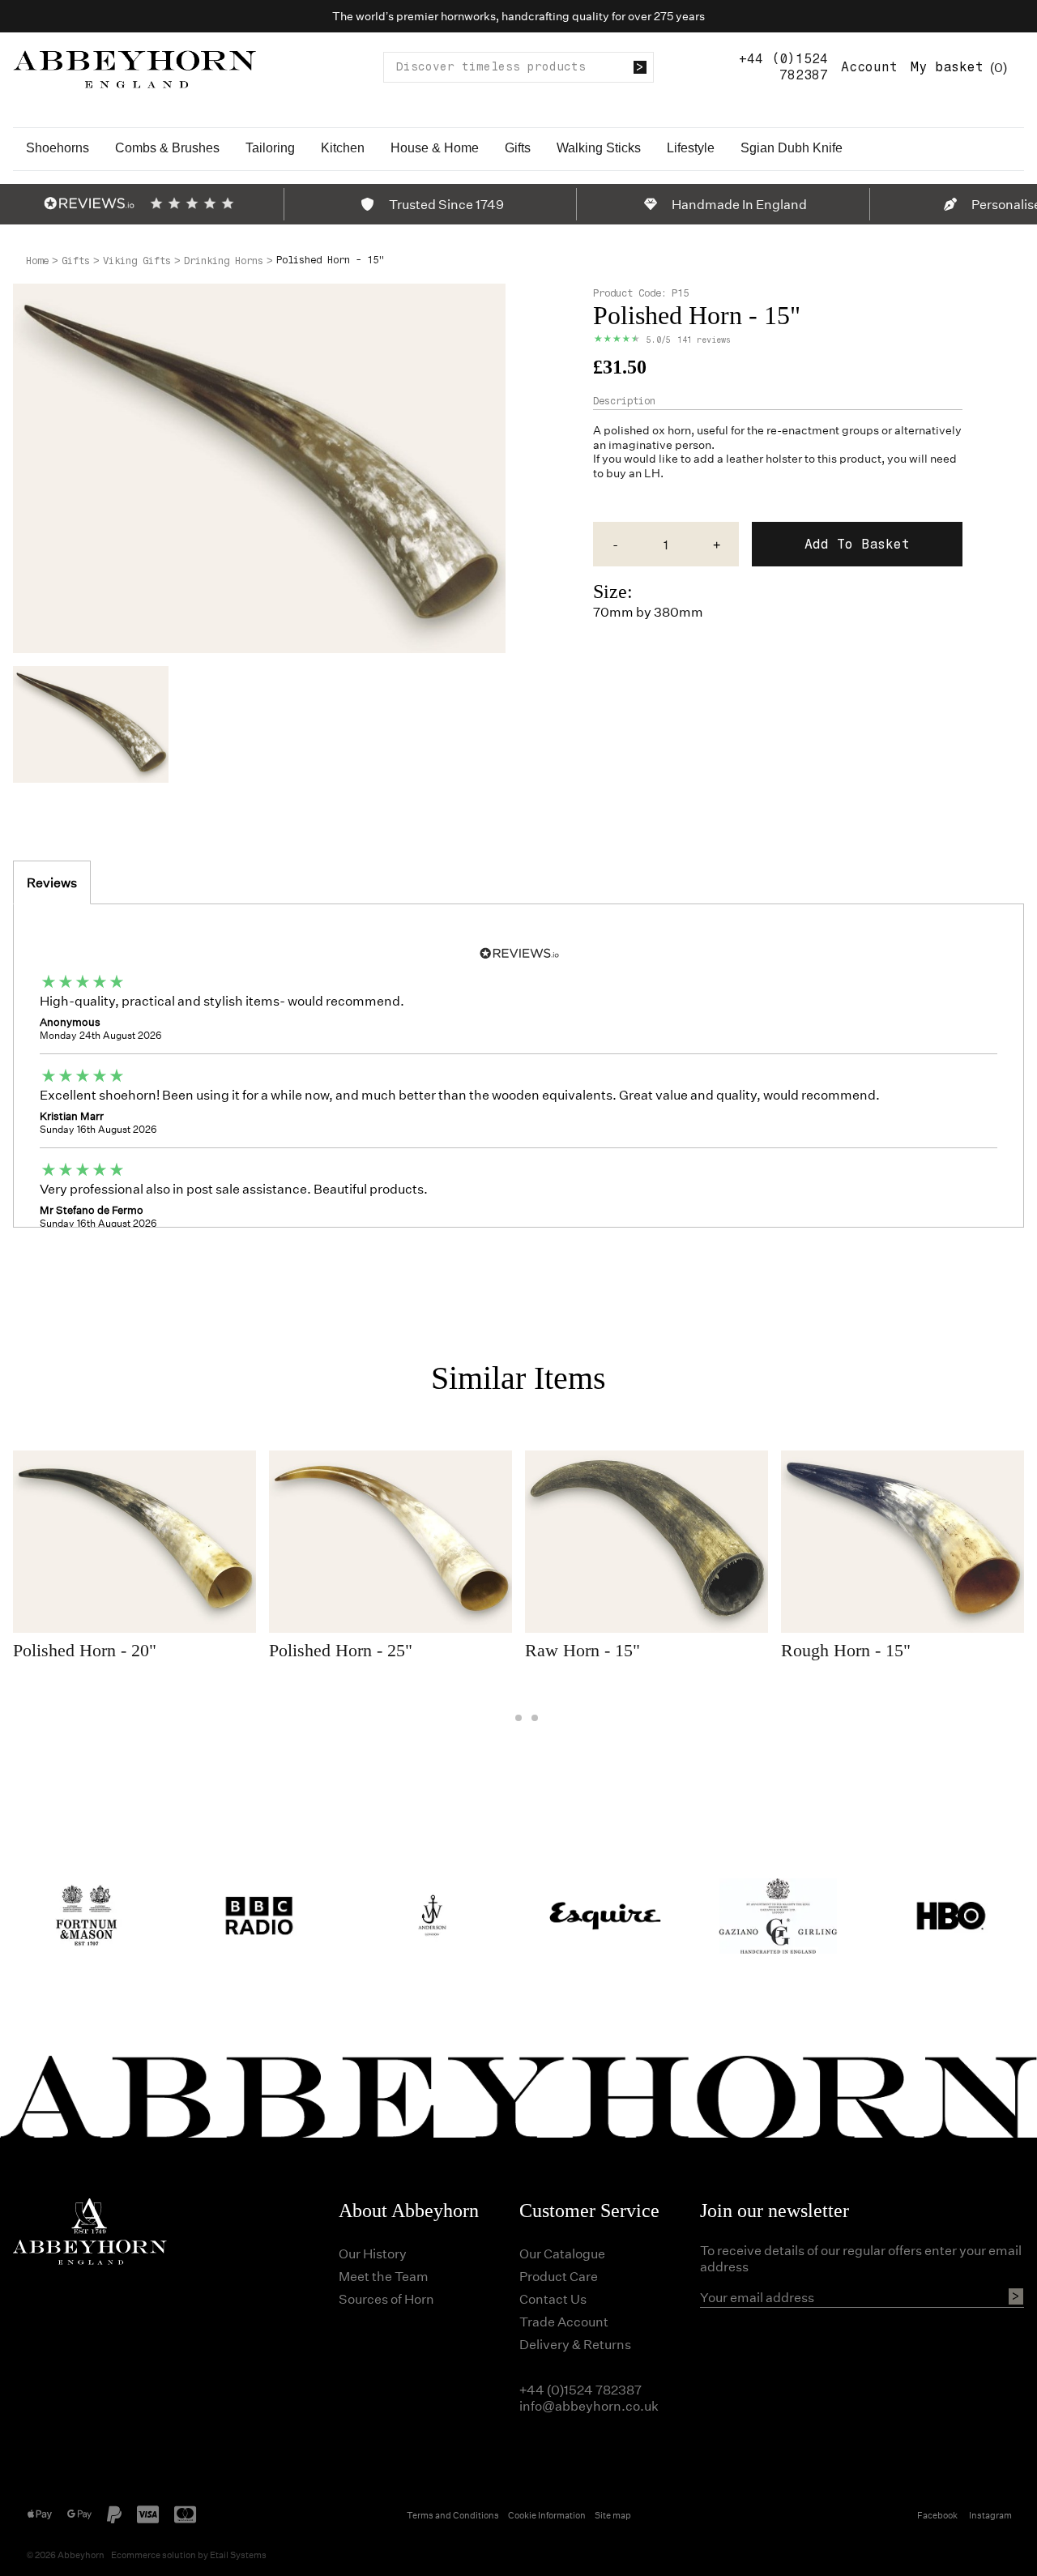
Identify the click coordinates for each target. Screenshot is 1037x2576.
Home (37, 261)
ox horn (672, 430)
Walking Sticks (599, 148)
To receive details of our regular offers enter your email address (861, 2258)
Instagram (990, 2515)
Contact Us (553, 2298)
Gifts (518, 148)
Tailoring (270, 148)
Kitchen (343, 148)
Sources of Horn (386, 2298)
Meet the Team (384, 2276)
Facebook (937, 2515)
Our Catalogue (562, 2253)
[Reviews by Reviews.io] (89, 203)
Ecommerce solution (154, 2555)
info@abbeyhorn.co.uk (589, 2405)
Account (869, 67)
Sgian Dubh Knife (792, 148)
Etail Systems (238, 2555)
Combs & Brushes (167, 148)
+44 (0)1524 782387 (783, 67)
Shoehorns (58, 148)
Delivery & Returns (575, 2344)
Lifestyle (691, 148)
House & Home (435, 148)
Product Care (559, 2276)
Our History (373, 2253)
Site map (613, 2515)
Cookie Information (547, 2515)
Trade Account (564, 2321)
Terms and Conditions (453, 2515)
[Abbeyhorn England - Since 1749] (134, 67)
